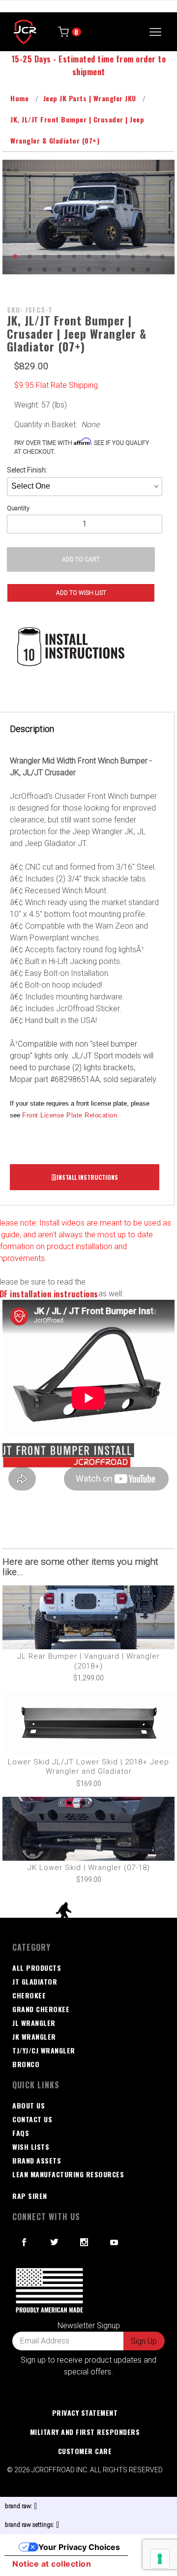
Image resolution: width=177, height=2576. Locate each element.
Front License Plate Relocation (70, 1115)
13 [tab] (44, 269)
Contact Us (32, 2119)
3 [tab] (44, 256)
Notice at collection (52, 2564)
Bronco (26, 2064)
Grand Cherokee (41, 2009)
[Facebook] (24, 2242)
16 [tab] (88, 269)
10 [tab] (147, 256)
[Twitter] (55, 2242)
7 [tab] (103, 256)
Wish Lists (31, 2147)
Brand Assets (37, 2160)
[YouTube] (115, 2242)
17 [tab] (103, 269)
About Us (29, 2105)
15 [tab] (74, 269)
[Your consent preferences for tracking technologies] (160, 2559)
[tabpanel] (88, 217)
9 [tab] (133, 256)
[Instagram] (84, 2242)
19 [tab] (133, 269)
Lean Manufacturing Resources (68, 2174)
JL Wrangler (34, 2023)
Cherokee (29, 1995)
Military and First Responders (85, 2432)
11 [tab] (162, 256)
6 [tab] (88, 256)
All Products (37, 1968)
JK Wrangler (34, 2036)
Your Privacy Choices (79, 2547)
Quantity (18, 508)
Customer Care (85, 2451)
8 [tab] (118, 256)
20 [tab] (147, 269)
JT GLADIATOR (35, 1981)
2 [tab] (29, 256)
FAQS (21, 2133)
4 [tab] (59, 256)
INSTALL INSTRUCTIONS (87, 1177)
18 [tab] (118, 269)
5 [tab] (74, 256)
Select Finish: (27, 470)
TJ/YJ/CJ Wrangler (44, 2050)
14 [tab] (59, 269)
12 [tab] (29, 269)
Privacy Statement (85, 2413)
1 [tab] (15, 256)
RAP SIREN (30, 2196)
